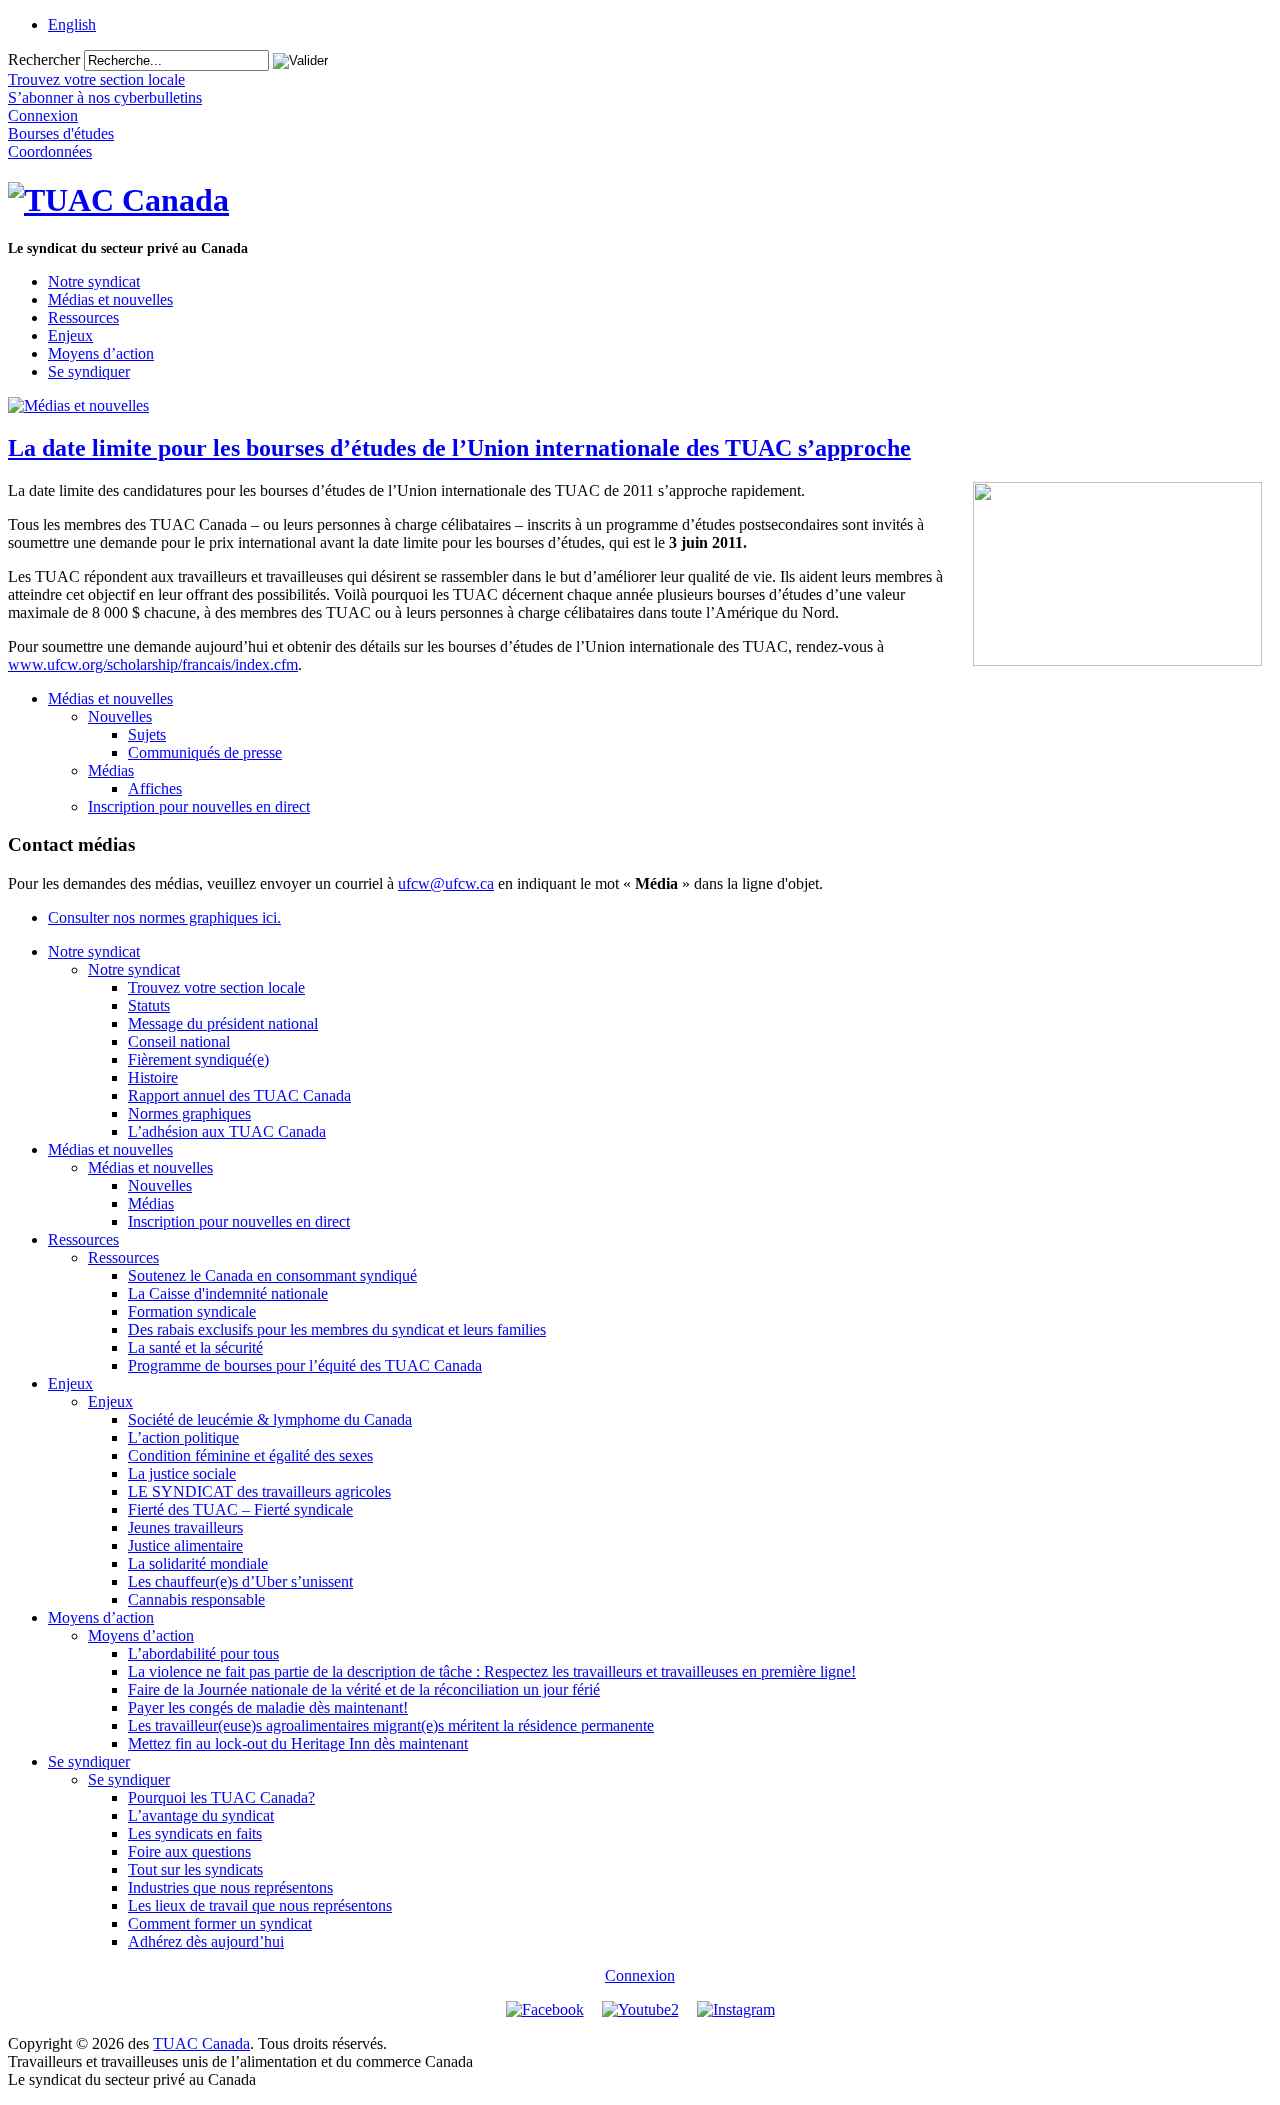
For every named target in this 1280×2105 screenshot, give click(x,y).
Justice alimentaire (185, 1545)
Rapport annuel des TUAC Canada (239, 1095)
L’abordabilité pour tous (203, 1653)
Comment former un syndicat (220, 1923)
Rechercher (44, 59)
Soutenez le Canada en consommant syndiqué (272, 1275)
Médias (111, 770)
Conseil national (179, 1041)
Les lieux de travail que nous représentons (260, 1905)
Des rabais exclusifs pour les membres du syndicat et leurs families (337, 1329)
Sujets (147, 734)
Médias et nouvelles (110, 299)
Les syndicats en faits (195, 1833)
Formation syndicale (192, 1311)
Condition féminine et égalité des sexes (250, 1455)
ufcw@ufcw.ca (446, 883)
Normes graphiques (189, 1113)
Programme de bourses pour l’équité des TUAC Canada (305, 1365)
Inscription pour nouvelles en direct (199, 806)
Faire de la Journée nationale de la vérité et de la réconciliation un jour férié (364, 1689)
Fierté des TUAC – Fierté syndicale (240, 1509)
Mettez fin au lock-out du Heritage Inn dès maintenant (298, 1743)
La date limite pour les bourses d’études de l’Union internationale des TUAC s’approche (459, 448)
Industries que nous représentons (230, 1887)
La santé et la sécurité (195, 1347)
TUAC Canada (201, 2043)
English (72, 24)
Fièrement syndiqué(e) (198, 1059)
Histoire (153, 1077)
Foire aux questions (189, 1851)
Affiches (155, 788)
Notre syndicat (94, 281)
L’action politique (183, 1437)
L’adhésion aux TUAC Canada (227, 1131)
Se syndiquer (89, 371)
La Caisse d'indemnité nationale (228, 1293)
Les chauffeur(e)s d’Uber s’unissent (240, 1581)
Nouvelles (120, 716)
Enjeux (70, 335)
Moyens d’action (101, 353)
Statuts (149, 1005)
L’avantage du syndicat (201, 1815)
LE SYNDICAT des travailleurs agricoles (259, 1491)
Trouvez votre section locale (216, 987)
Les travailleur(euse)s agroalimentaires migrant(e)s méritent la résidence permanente (391, 1725)
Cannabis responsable (196, 1599)
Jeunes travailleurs (185, 1527)
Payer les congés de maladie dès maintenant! (268, 1707)
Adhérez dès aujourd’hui (206, 1941)
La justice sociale (182, 1473)
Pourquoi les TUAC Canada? (221, 1797)
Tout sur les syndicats (195, 1869)
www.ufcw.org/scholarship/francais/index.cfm (153, 664)
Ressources (83, 317)
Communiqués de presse (205, 752)
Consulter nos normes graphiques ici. (164, 917)
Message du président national (223, 1023)
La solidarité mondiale (198, 1563)
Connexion (640, 1975)
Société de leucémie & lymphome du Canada (270, 1419)
